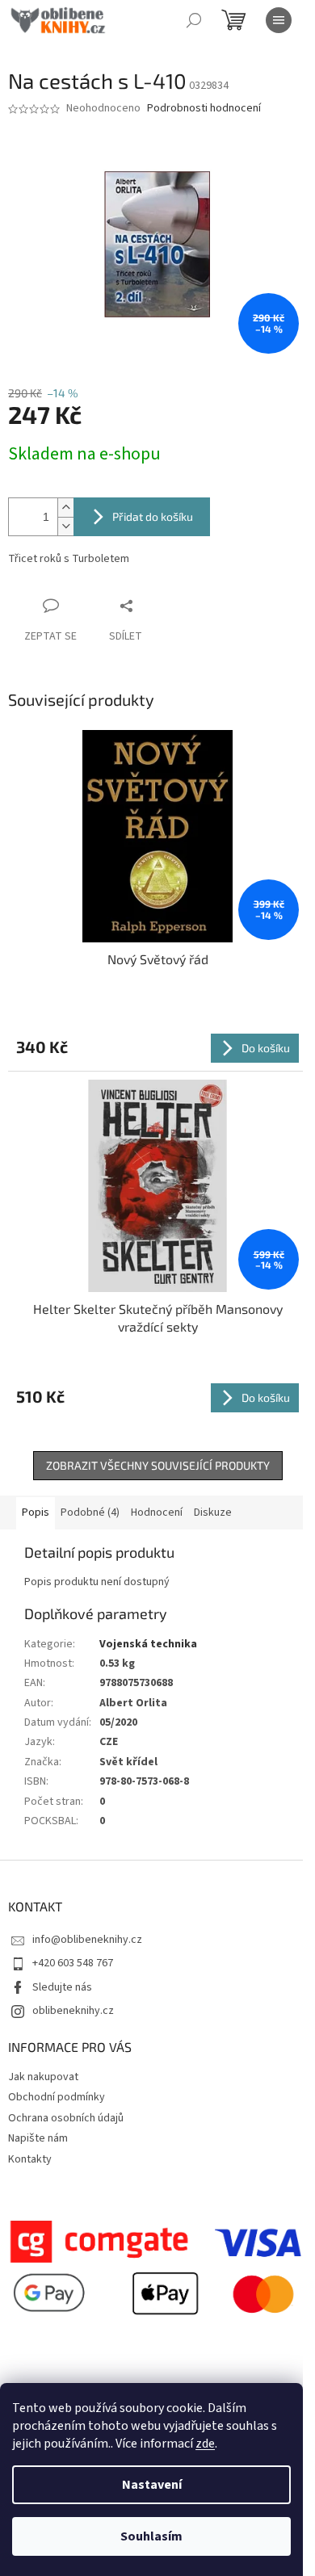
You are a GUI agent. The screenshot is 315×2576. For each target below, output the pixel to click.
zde (205, 2444)
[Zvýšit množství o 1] (65, 508)
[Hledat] (194, 20)
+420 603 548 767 (73, 1963)
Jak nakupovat (43, 2077)
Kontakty (30, 2159)
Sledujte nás (62, 1987)
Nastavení (152, 2485)
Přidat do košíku (153, 516)
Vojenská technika (148, 1644)
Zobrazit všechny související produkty (158, 1465)
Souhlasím (151, 2536)
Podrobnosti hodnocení (204, 109)
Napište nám (38, 2138)
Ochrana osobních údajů (66, 2118)
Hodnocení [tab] (157, 1512)
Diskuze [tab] (213, 1512)
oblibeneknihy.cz (73, 2011)
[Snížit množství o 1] (65, 526)
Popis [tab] (36, 1512)
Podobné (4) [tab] (90, 1512)
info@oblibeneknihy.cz (87, 1940)
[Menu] (279, 20)
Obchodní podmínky (57, 2097)
